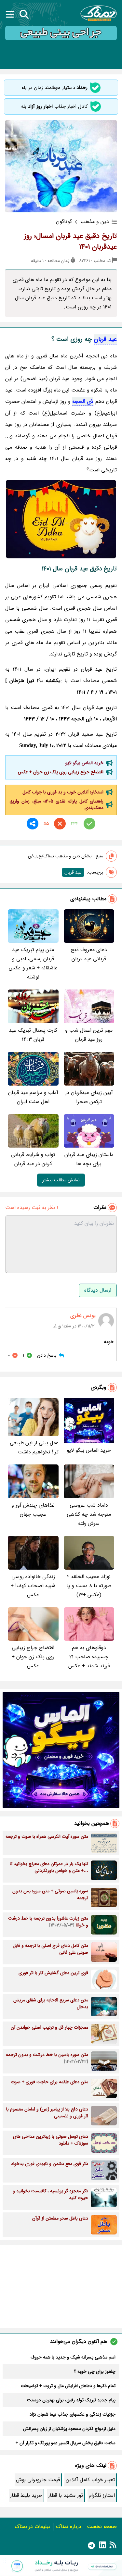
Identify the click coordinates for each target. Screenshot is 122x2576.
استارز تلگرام (102, 2495)
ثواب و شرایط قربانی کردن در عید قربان (33, 1159)
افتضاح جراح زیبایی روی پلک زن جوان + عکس (61, 772)
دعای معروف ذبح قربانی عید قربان (89, 954)
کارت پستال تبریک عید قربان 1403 (33, 1035)
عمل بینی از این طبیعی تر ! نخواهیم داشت (34, 1447)
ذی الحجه (83, 401)
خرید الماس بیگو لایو (84, 763)
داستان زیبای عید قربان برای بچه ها (89, 1159)
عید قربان (105, 339)
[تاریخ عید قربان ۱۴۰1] (61, 519)
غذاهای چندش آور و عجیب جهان (33, 1510)
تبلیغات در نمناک (33, 2526)
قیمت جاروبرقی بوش (38, 2480)
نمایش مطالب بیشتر (61, 1180)
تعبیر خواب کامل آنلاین (90, 2480)
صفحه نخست (102, 2526)
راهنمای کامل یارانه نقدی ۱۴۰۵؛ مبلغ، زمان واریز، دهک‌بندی (56, 804)
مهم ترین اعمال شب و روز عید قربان (89, 1035)
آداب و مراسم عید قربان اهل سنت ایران (33, 1097)
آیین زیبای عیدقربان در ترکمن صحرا (89, 1097)
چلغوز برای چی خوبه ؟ (95, 2371)
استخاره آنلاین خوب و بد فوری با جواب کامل (63, 792)
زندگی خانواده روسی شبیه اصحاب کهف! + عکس (33, 1586)
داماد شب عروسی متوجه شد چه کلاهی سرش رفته (89, 1514)
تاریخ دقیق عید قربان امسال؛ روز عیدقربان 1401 (70, 241)
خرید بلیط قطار (26, 2495)
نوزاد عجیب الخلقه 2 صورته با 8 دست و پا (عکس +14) (89, 1586)
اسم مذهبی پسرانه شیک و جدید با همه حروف (73, 2357)
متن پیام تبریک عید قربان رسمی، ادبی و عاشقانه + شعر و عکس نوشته (33, 963)
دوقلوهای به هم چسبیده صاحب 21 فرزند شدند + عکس (89, 1657)
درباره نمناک (69, 2526)
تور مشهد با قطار (66, 2495)
